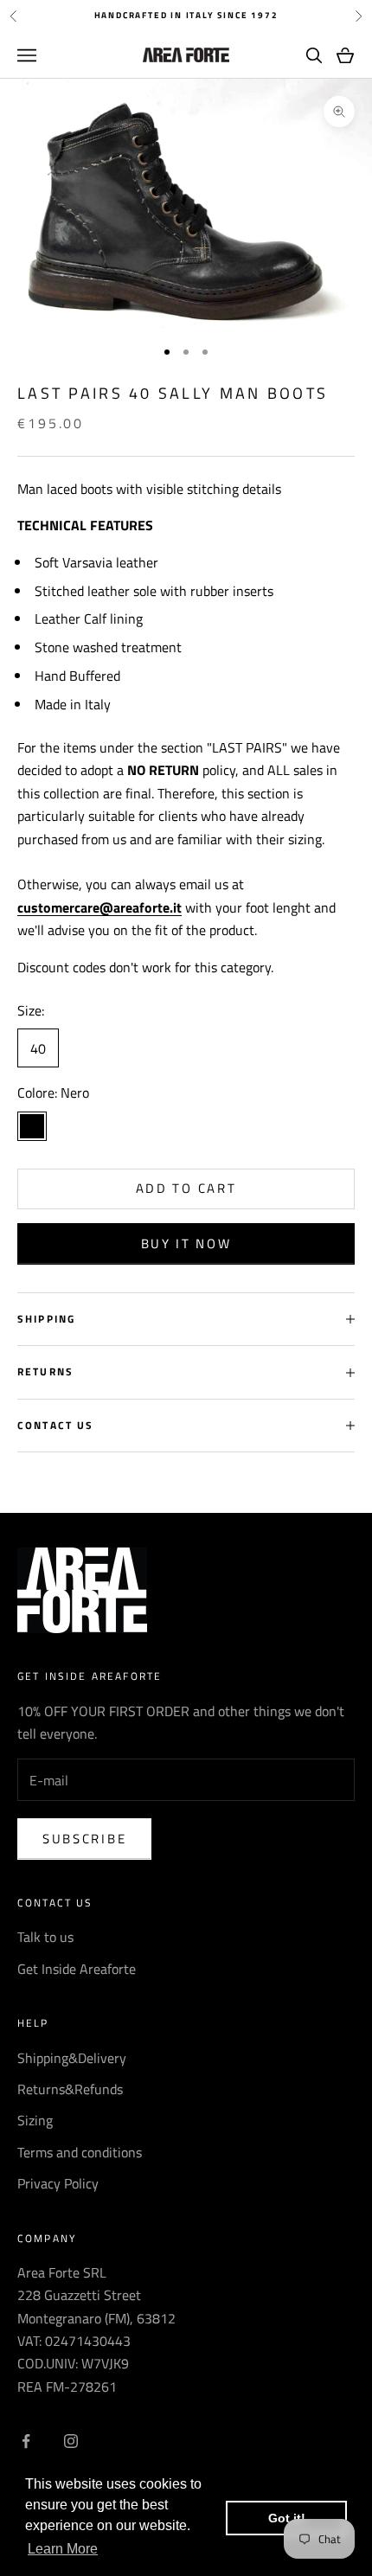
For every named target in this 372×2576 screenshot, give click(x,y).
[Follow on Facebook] (26, 2441)
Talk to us (45, 1937)
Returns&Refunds (70, 2089)
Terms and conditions (80, 2152)
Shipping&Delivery (72, 2058)
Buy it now (186, 1243)
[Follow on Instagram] (71, 2441)
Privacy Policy (58, 2183)
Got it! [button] (287, 2518)
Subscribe (84, 1839)
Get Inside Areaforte (77, 1969)
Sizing (35, 2120)
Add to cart (186, 1188)
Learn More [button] (63, 2549)
